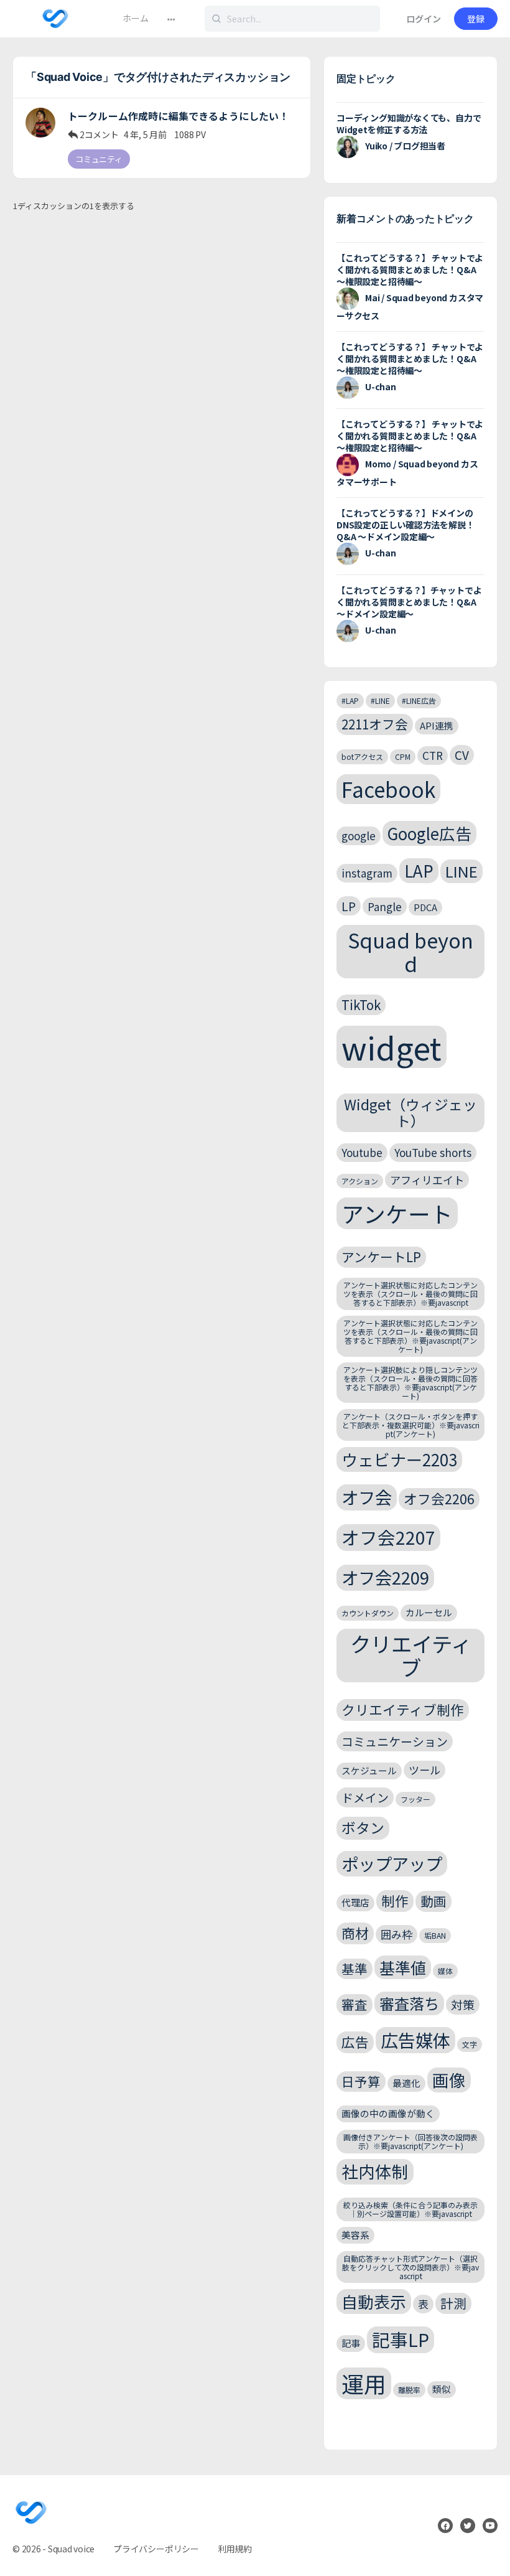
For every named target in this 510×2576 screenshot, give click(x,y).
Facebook (388, 789)
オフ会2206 (439, 1498)
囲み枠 (396, 1934)
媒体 (445, 1971)
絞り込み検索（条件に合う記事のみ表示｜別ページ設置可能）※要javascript (410, 2209)
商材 (355, 1933)
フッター (415, 1799)
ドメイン (365, 1797)
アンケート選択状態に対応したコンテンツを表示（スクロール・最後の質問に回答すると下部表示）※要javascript (410, 1294)
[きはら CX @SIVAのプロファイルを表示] (40, 123)
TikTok (361, 1005)
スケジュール (369, 1770)
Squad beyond (410, 951)
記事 (351, 2343)
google (359, 836)
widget (392, 1047)
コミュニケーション (395, 1741)
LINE (461, 871)
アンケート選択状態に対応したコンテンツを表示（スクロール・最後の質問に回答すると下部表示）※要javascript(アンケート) (410, 1336)
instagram (367, 873)
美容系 (355, 2235)
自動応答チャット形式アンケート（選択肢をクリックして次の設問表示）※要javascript (410, 2267)
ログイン (424, 19)
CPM (403, 756)
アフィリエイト (427, 1180)
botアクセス (362, 756)
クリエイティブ (411, 1656)
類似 (442, 2389)
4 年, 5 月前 (145, 134)
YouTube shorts (433, 1152)
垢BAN (435, 1935)
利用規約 (235, 2549)
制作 (395, 1900)
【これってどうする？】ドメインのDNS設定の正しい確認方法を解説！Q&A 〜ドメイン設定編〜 (405, 525)
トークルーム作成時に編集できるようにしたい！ (178, 116)
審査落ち (409, 2003)
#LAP (350, 700)
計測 (453, 2303)
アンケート (397, 1213)
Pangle (385, 906)
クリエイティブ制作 (403, 1709)
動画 (433, 1901)
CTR (433, 755)
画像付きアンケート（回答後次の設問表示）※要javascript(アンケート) (410, 2141)
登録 (476, 19)
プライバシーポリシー (156, 2549)
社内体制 (375, 2171)
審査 (355, 2004)
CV (462, 755)
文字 (470, 2044)
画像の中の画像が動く (388, 2113)
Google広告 (429, 833)
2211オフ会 (375, 724)
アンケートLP (381, 1257)
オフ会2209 (385, 1577)
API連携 (437, 725)
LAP (419, 870)
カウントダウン (368, 1613)
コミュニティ (99, 159)
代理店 (355, 1902)
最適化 (406, 2083)
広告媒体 (415, 2040)
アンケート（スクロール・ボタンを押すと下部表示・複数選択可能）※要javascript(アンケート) (411, 1425)
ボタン (363, 1828)
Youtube (362, 1152)
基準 (355, 1969)
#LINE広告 (419, 700)
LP (349, 906)
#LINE (380, 700)
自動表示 (374, 2301)
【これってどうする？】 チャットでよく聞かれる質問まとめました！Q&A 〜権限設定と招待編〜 (410, 269)
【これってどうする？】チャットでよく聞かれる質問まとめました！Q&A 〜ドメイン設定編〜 (409, 602)
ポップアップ (392, 1863)
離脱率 (409, 2390)
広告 (355, 2042)
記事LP (401, 2339)
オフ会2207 (388, 1537)
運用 (364, 2383)
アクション (360, 1181)
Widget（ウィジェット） (410, 1112)
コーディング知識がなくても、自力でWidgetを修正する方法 (409, 124)
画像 (449, 2080)
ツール (424, 1770)
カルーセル (429, 1612)
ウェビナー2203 (399, 1459)
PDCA (425, 907)
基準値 (403, 1967)
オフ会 (367, 1497)
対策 (463, 2004)
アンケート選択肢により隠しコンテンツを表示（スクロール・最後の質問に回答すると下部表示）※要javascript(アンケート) (410, 1382)
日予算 (361, 2081)
